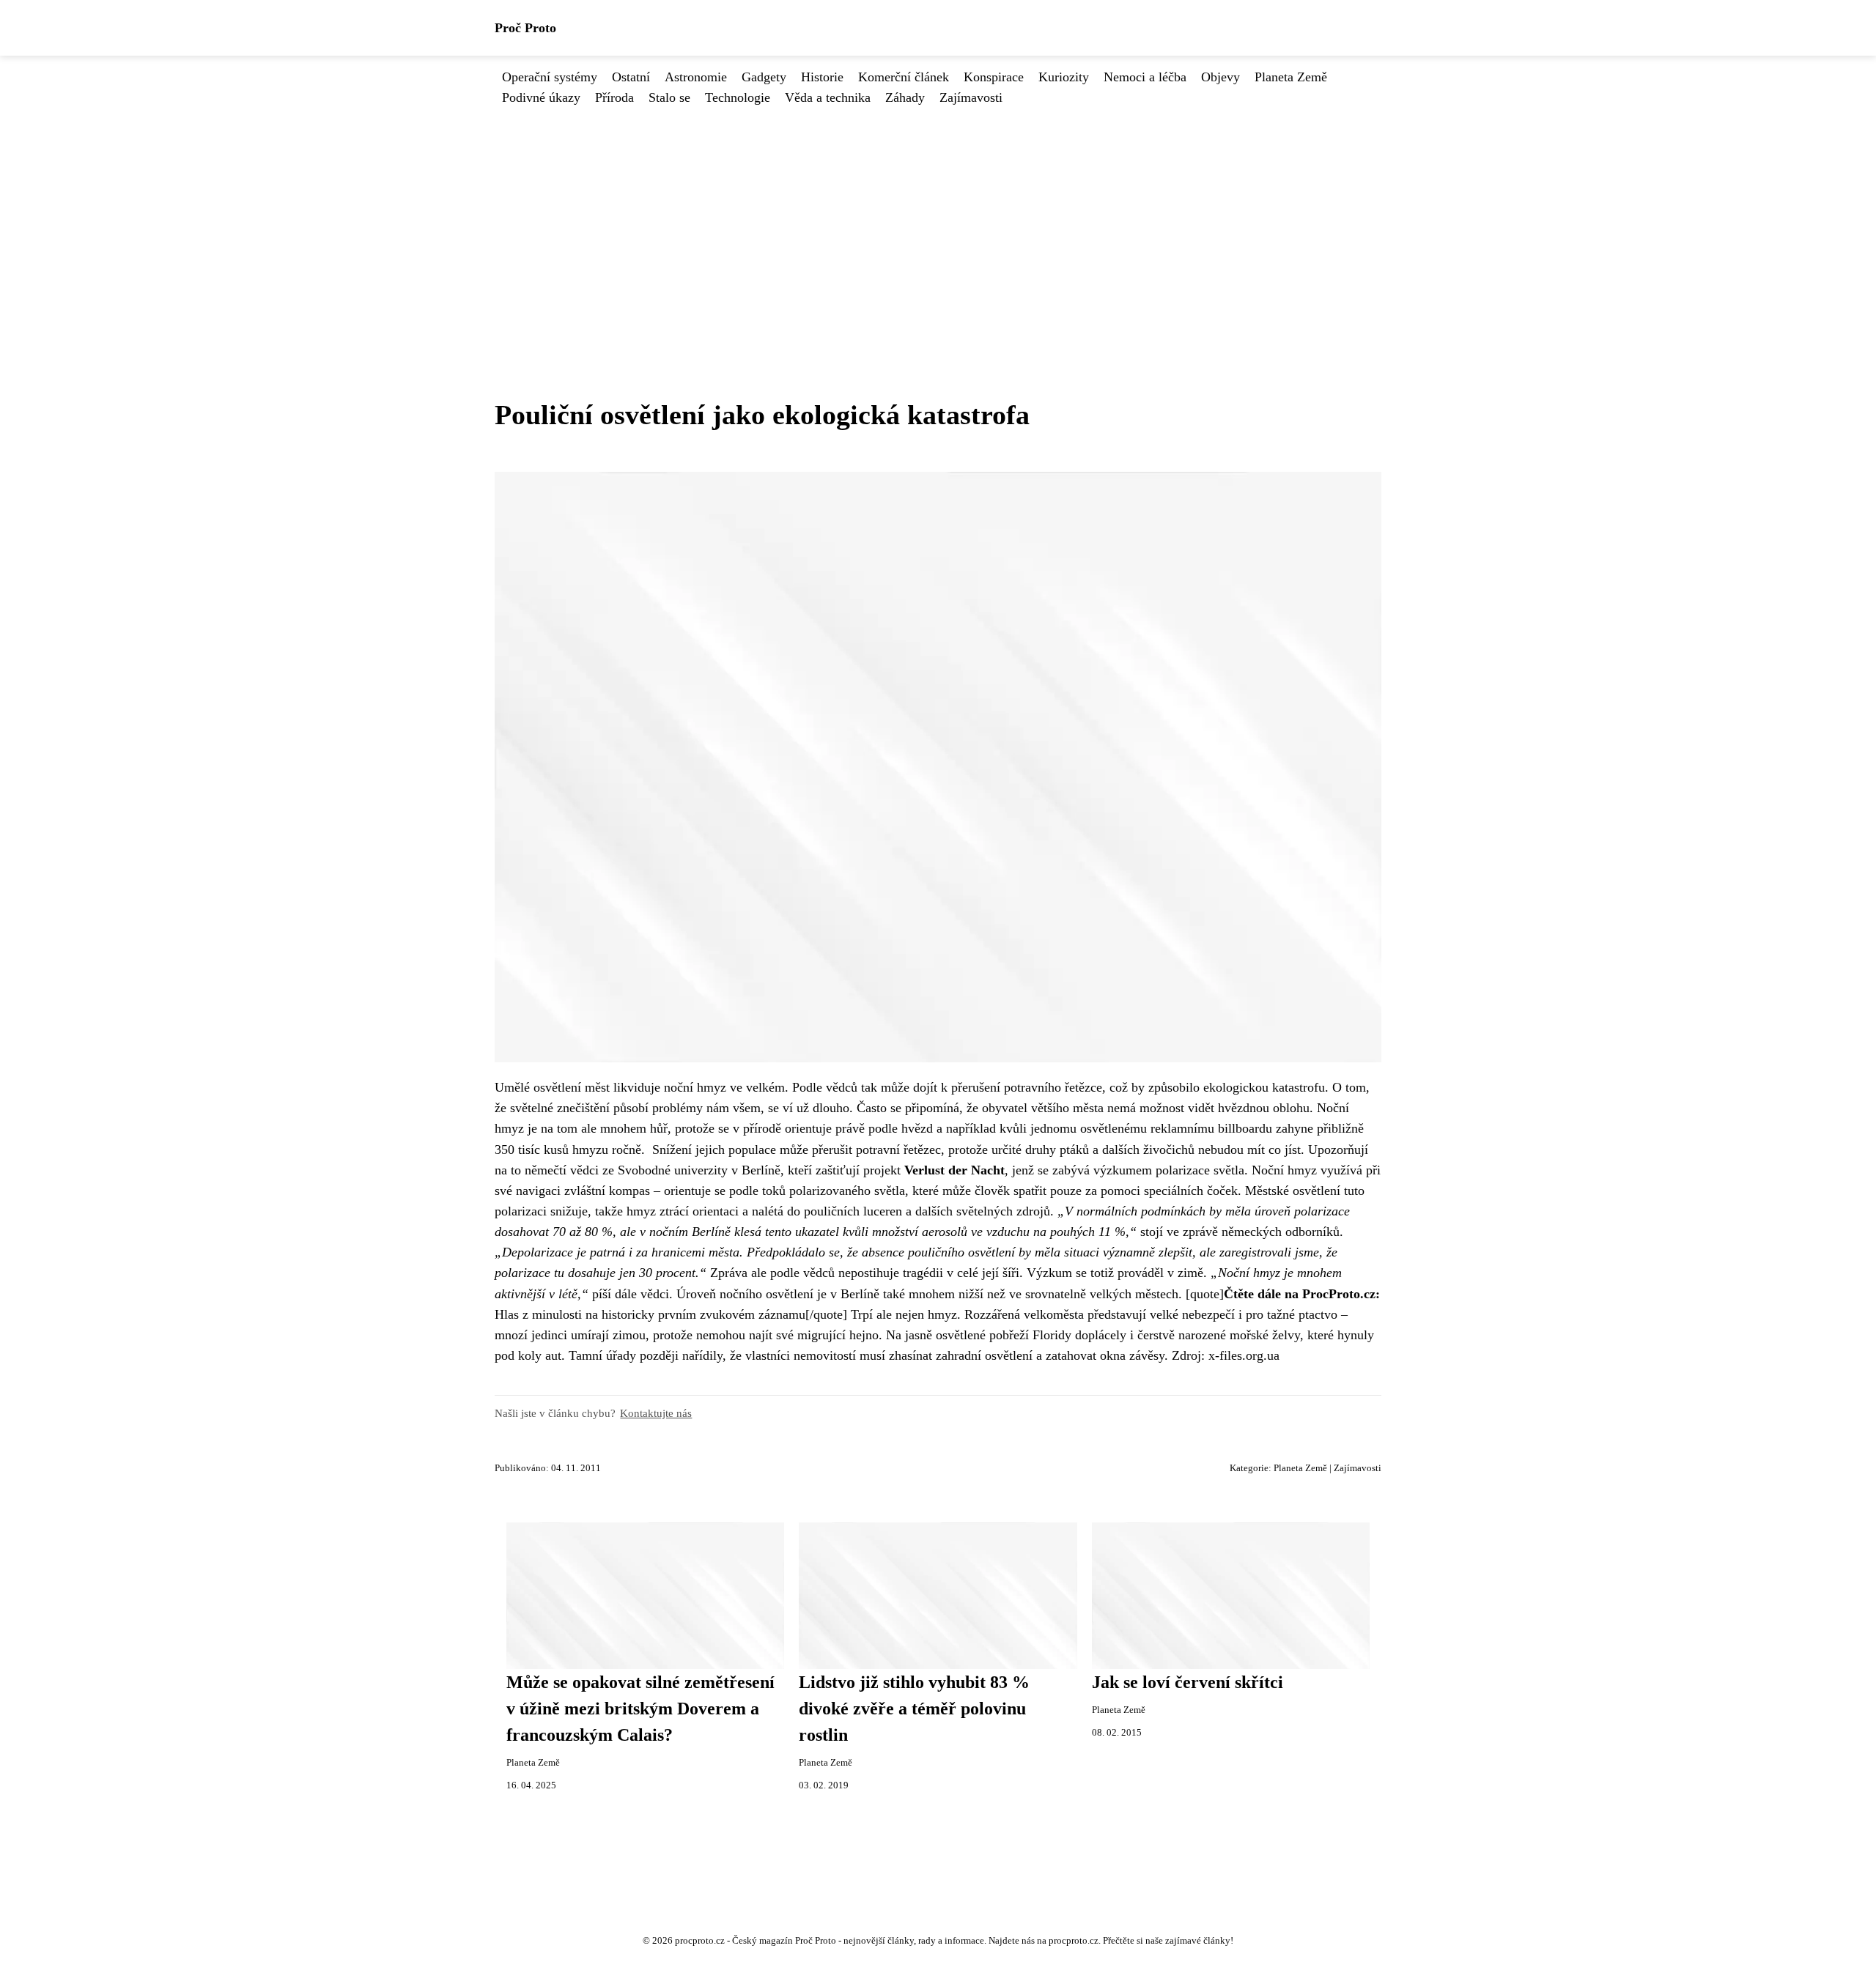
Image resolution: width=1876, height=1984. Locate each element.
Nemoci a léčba (1145, 77)
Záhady (905, 97)
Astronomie (696, 77)
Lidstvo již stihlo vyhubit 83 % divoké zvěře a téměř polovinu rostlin (914, 1709)
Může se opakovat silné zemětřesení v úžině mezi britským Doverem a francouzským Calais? (640, 1709)
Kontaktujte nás (656, 1413)
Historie (822, 77)
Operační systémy (550, 77)
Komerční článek (904, 77)
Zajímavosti (971, 97)
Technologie (738, 97)
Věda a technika (828, 97)
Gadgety (764, 77)
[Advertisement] (938, 218)
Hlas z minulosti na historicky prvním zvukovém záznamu (650, 1314)
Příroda (614, 97)
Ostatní (631, 77)
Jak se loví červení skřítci (1188, 1682)
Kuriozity (1064, 77)
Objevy (1220, 77)
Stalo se (669, 97)
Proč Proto (525, 28)
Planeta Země (1291, 77)
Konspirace (994, 77)
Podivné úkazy (541, 97)
